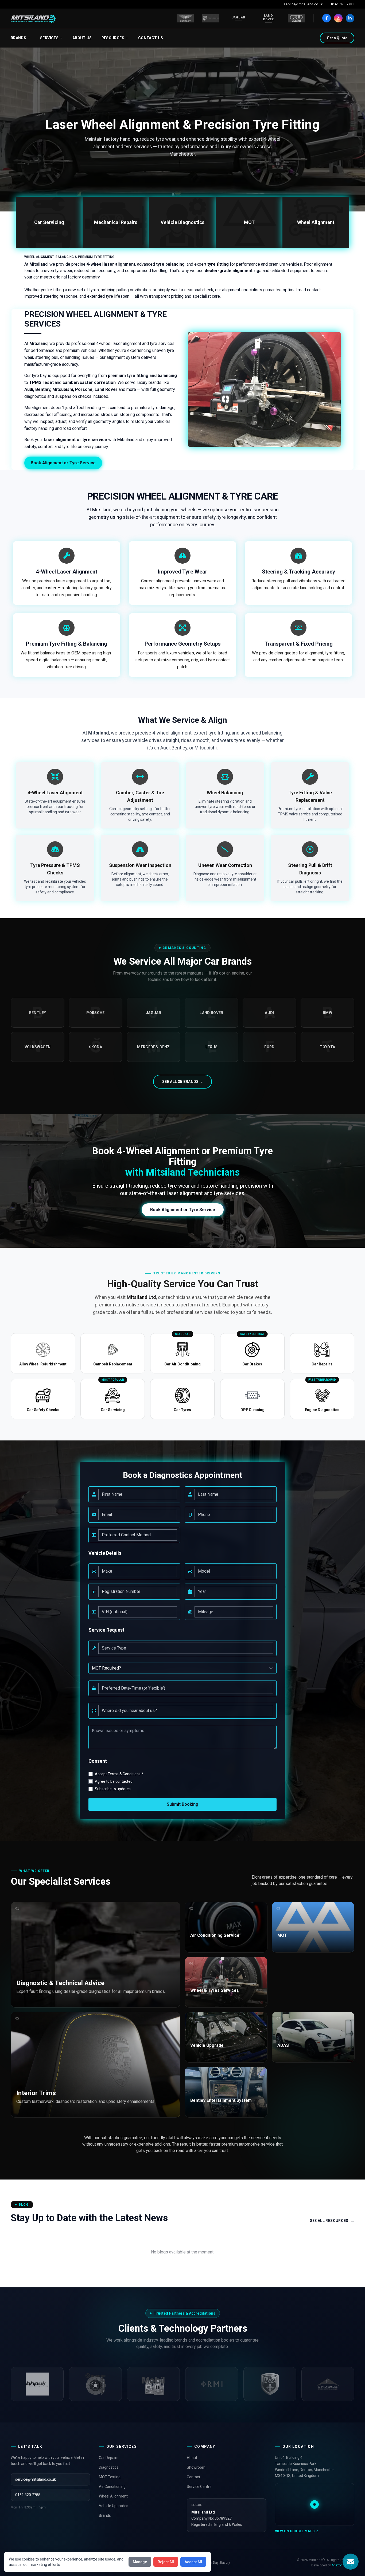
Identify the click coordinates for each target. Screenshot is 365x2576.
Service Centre (199, 2487)
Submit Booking (183, 1804)
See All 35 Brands (183, 1082)
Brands (18, 38)
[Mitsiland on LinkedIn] (350, 18)
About (192, 2458)
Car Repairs (109, 2458)
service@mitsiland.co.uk (303, 4)
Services (49, 38)
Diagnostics (109, 2467)
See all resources (332, 2221)
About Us (82, 38)
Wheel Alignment (113, 2496)
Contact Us (151, 38)
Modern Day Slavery (215, 2563)
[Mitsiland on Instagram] (338, 18)
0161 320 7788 (343, 4)
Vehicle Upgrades (114, 2506)
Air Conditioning (112, 2487)
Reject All (166, 2562)
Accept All (193, 2562)
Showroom (196, 2467)
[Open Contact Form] (351, 2562)
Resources (113, 38)
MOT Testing (110, 2477)
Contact (193, 2477)
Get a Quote (337, 38)
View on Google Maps (295, 2531)
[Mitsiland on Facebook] (327, 18)
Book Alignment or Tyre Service (63, 463)
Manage (140, 2562)
